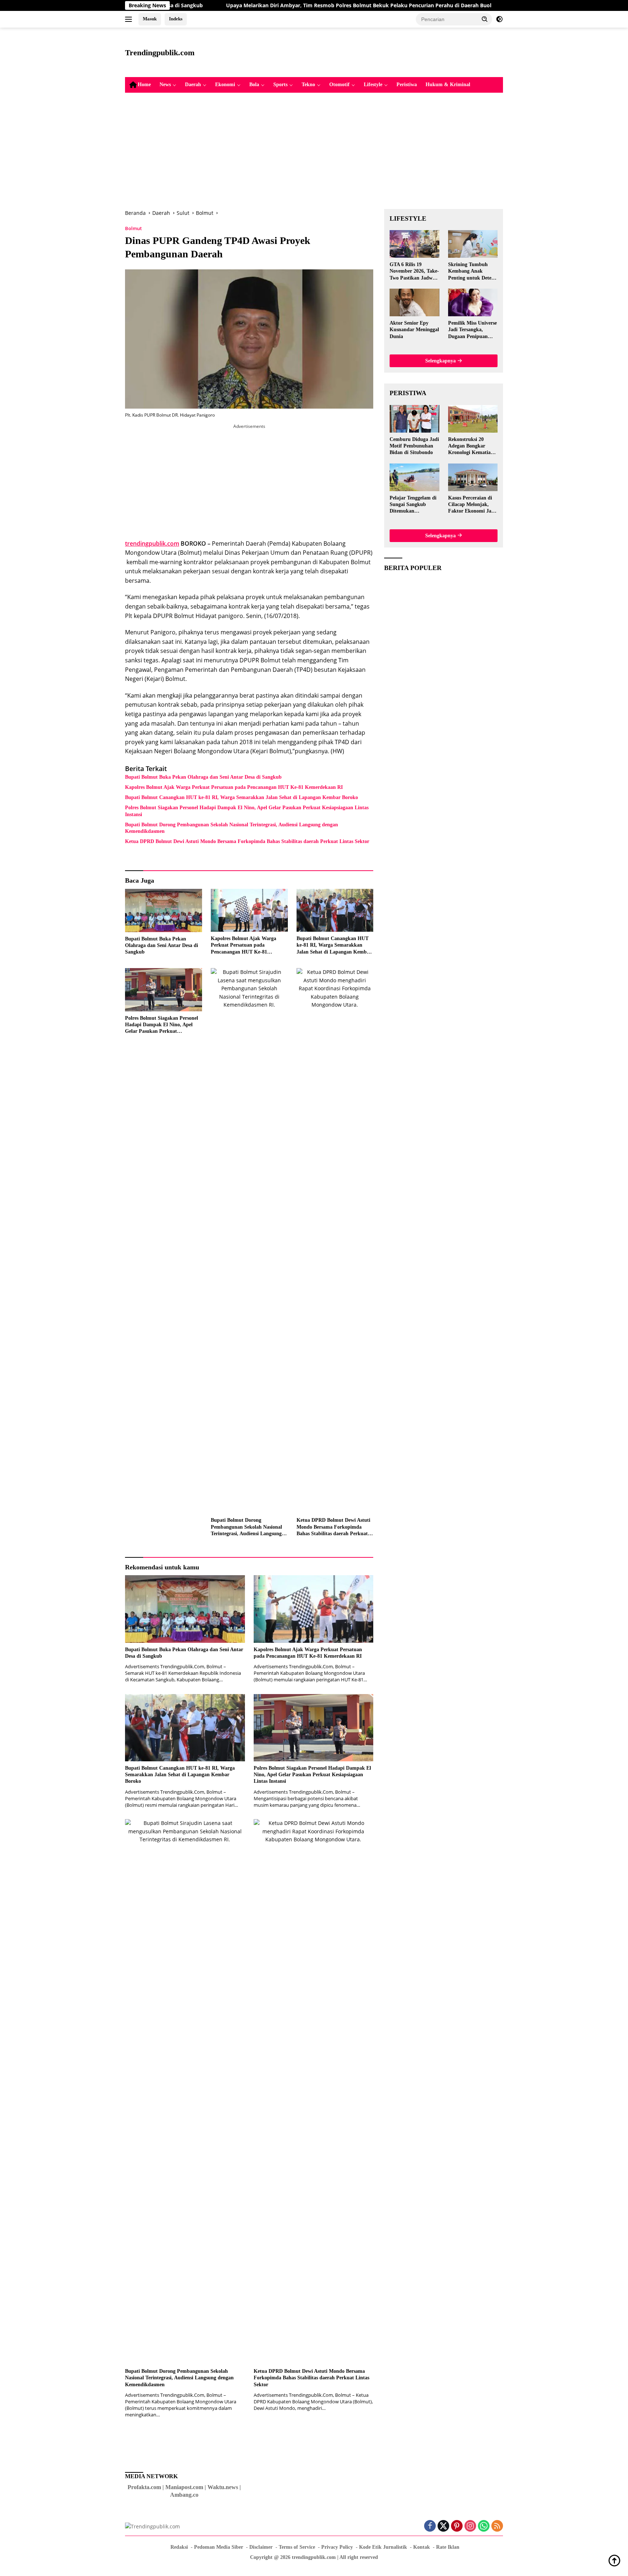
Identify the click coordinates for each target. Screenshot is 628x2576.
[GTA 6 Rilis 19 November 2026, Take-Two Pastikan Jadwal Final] (414, 244)
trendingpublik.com (152, 543)
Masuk (150, 19)
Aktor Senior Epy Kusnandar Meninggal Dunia (414, 330)
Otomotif (339, 85)
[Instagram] (470, 2526)
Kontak (422, 2547)
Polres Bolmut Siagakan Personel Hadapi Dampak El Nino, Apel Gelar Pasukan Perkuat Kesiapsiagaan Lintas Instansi (247, 811)
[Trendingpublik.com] (152, 2526)
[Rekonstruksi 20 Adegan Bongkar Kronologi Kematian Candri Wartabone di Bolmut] (473, 419)
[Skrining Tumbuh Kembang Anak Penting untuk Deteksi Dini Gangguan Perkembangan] (473, 244)
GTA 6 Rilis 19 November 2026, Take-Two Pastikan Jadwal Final (414, 272)
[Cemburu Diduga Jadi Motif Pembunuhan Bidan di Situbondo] (414, 419)
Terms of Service (297, 2547)
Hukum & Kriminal (448, 85)
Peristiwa (407, 85)
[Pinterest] (457, 2526)
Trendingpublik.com (160, 53)
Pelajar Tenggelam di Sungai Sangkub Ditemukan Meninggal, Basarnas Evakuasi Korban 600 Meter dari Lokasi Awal (413, 505)
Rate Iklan (448, 2547)
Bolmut (133, 228)
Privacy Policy (337, 2547)
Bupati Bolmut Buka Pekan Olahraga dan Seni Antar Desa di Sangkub (203, 777)
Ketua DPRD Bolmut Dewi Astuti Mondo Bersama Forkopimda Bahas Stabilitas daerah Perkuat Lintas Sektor (247, 841)
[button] (485, 19)
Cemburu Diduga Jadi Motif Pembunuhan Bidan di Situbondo (414, 446)
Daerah (193, 85)
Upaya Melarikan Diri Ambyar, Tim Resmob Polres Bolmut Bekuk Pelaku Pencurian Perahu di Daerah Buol (269, 5)
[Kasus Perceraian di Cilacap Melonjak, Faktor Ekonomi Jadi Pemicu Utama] (473, 477)
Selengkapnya (441, 361)
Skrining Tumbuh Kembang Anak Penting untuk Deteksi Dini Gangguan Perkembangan (473, 272)
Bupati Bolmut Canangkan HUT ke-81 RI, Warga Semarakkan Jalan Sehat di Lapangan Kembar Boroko (241, 797)
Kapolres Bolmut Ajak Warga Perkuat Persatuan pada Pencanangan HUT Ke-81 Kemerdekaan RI (234, 787)
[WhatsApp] (484, 2526)
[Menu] (130, 19)
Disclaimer (261, 2547)
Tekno (308, 85)
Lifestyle (373, 85)
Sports (280, 85)
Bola (254, 85)
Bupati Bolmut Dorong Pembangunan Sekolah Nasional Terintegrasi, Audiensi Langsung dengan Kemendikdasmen (232, 828)
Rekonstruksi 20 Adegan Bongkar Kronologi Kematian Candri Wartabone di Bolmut (472, 446)
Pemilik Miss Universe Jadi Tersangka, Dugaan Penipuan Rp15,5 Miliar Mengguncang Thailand (472, 330)
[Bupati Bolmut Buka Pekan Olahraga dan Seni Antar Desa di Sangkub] (164, 910)
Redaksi (179, 2547)
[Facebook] (430, 2526)
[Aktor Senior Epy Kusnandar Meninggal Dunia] (414, 302)
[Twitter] (443, 2526)
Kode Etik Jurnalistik (383, 2547)
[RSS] (497, 2526)
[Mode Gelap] (499, 19)
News (165, 85)
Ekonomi (225, 85)
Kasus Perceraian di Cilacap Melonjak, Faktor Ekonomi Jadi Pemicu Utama (472, 505)
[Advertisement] (371, 51)
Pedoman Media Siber (219, 2547)
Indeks (176, 19)
